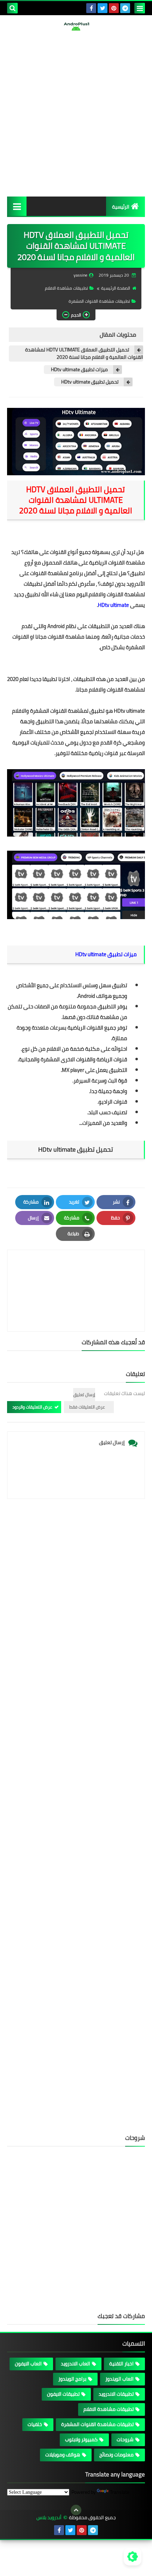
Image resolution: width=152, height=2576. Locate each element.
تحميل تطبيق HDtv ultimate (90, 382)
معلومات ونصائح (116, 2455)
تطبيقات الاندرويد (116, 2394)
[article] (76, 1274)
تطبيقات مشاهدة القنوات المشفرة (99, 301)
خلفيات (35, 2424)
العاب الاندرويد (75, 2364)
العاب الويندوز (119, 2379)
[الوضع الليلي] (133, 2557)
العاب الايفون (28, 2364)
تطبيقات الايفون (63, 2394)
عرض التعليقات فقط (87, 1407)
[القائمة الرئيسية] (17, 206)
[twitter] (103, 8)
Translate (120, 2492)
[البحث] (12, 8)
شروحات (125, 2439)
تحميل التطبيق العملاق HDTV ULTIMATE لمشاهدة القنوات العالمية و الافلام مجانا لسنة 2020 (84, 354)
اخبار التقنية (121, 2364)
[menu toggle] (140, 8)
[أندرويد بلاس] (76, 26)
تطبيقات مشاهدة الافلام (66, 288)
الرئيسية (121, 207)
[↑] (76, 2510)
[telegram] (125, 8)
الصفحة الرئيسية (116, 288)
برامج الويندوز (72, 2379)
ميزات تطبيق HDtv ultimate (79, 370)
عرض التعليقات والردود (32, 1407)
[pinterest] (114, 8)
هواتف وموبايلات (63, 2455)
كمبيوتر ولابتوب (81, 2439)
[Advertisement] (76, 114)
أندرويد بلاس (49, 2518)
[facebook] (91, 8)
